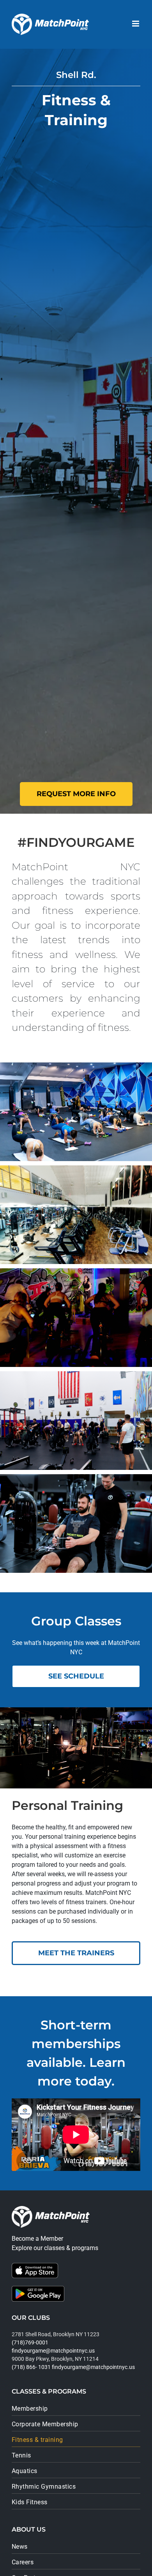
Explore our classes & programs (55, 2248)
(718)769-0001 (30, 2342)
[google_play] (38, 2289)
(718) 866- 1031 (31, 2367)
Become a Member (37, 2239)
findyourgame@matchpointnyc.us (53, 2351)
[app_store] (35, 2266)
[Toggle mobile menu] (136, 24)
